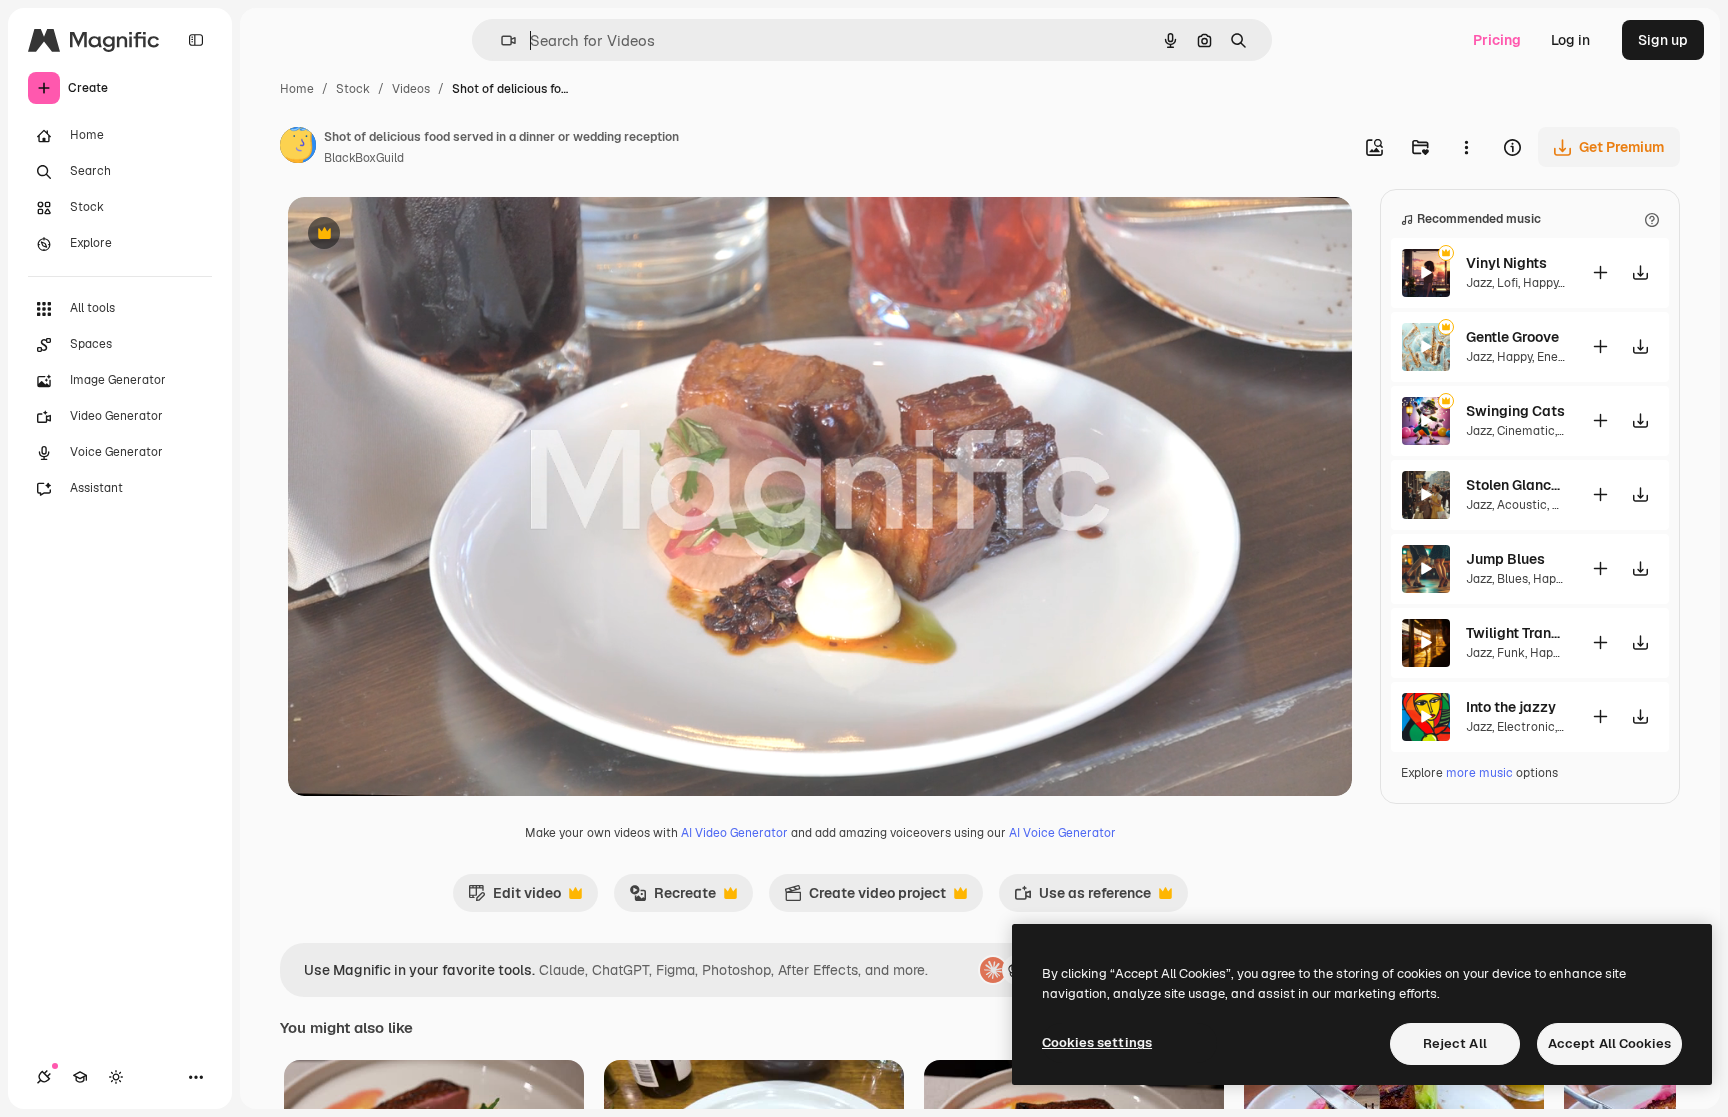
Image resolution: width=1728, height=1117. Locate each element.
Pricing (1497, 40)
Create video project (865, 898)
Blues (1512, 579)
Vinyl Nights (1506, 263)
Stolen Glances (1516, 485)
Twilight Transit (1516, 633)
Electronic (1526, 727)
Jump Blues (1505, 559)
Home (297, 89)
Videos (411, 89)
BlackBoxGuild (364, 158)
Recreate (672, 898)
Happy (1540, 283)
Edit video (514, 898)
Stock (353, 89)
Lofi (1507, 283)
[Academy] (80, 1077)
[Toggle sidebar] (196, 40)
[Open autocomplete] (500, 40)
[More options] (1466, 147)
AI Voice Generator (1062, 833)
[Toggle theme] (116, 1077)
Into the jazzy (1511, 707)
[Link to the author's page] (298, 148)
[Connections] (44, 1077)
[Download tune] (1640, 272)
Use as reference (1082, 898)
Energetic (1564, 357)
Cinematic (1526, 431)
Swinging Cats (1515, 411)
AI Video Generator (734, 833)
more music (1479, 773)
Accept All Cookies (1609, 1043)
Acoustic (1522, 505)
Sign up (1663, 40)
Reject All (1455, 1043)
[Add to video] (1600, 272)
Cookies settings (1097, 1042)
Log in (1570, 40)
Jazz (1479, 283)
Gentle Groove (1512, 337)
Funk (1511, 653)
